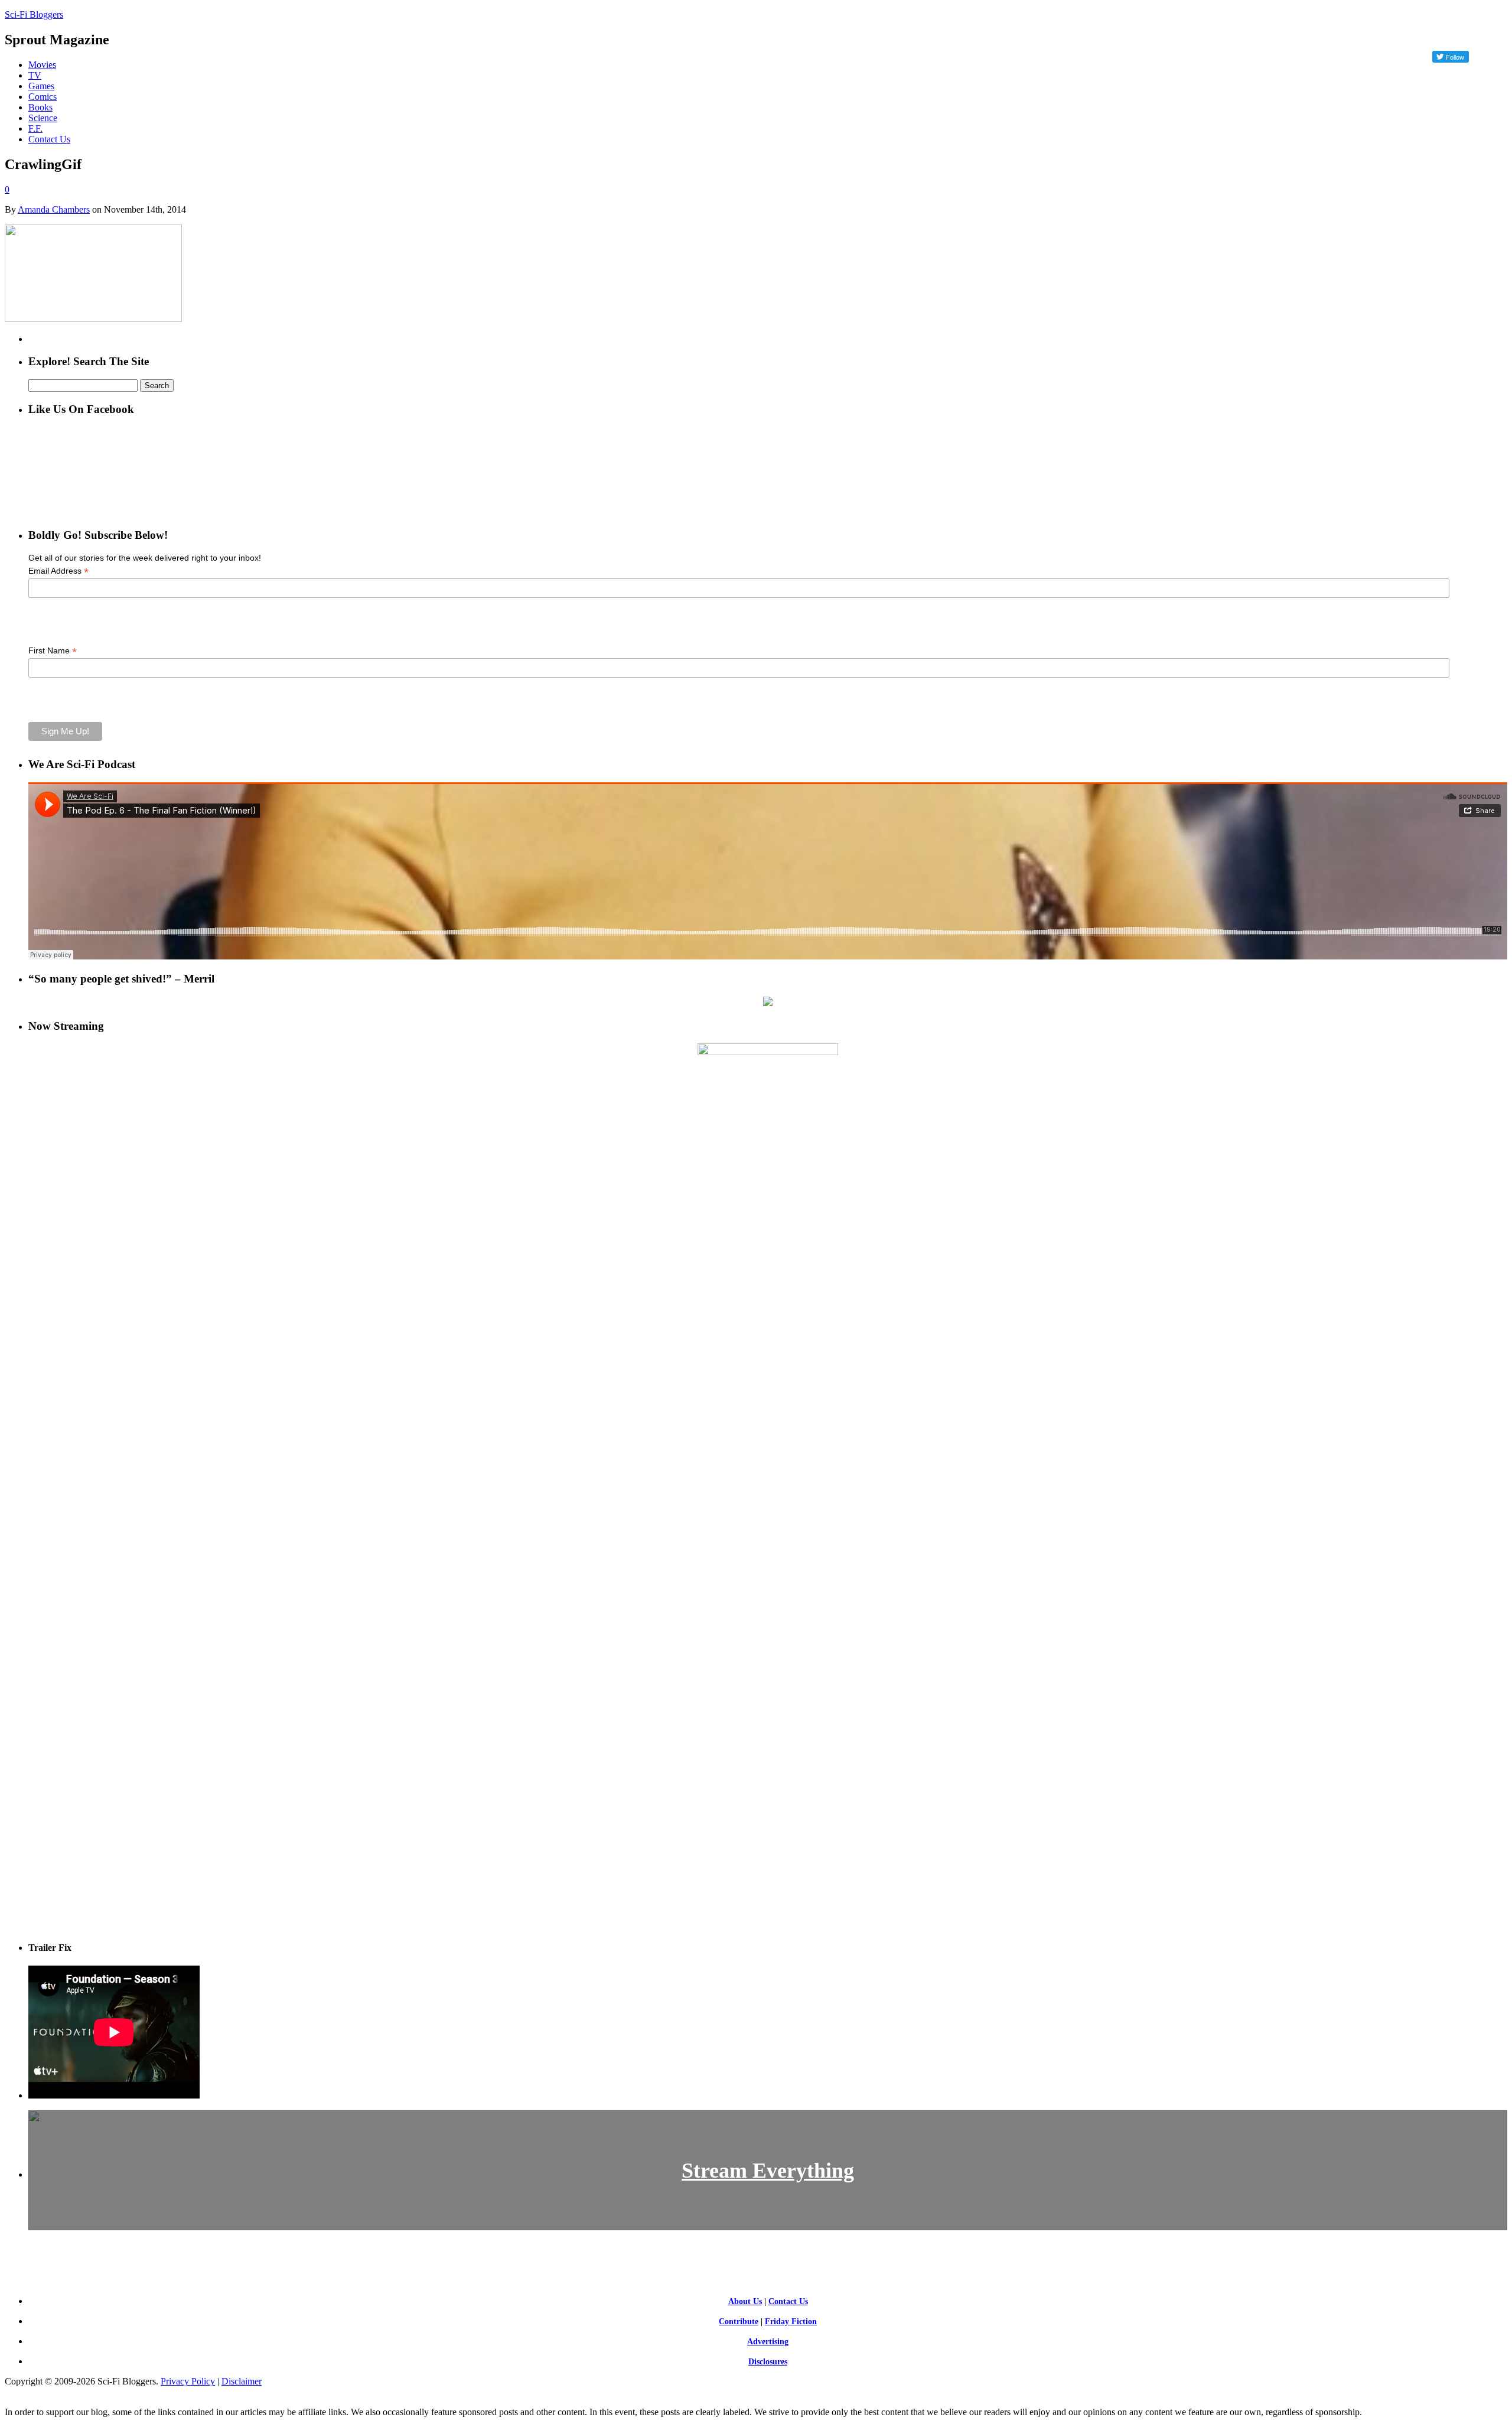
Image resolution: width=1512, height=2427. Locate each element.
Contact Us (49, 139)
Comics (43, 97)
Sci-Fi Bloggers (34, 14)
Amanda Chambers (54, 209)
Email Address (58, 571)
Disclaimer (242, 2381)
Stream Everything (768, 2171)
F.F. (35, 128)
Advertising (768, 2342)
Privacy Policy (188, 2381)
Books (40, 107)
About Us (745, 2301)
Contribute (739, 2322)
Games (41, 86)
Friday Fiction (791, 2322)
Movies (42, 65)
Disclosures (768, 2362)
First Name (53, 651)
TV (35, 75)
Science (43, 118)
